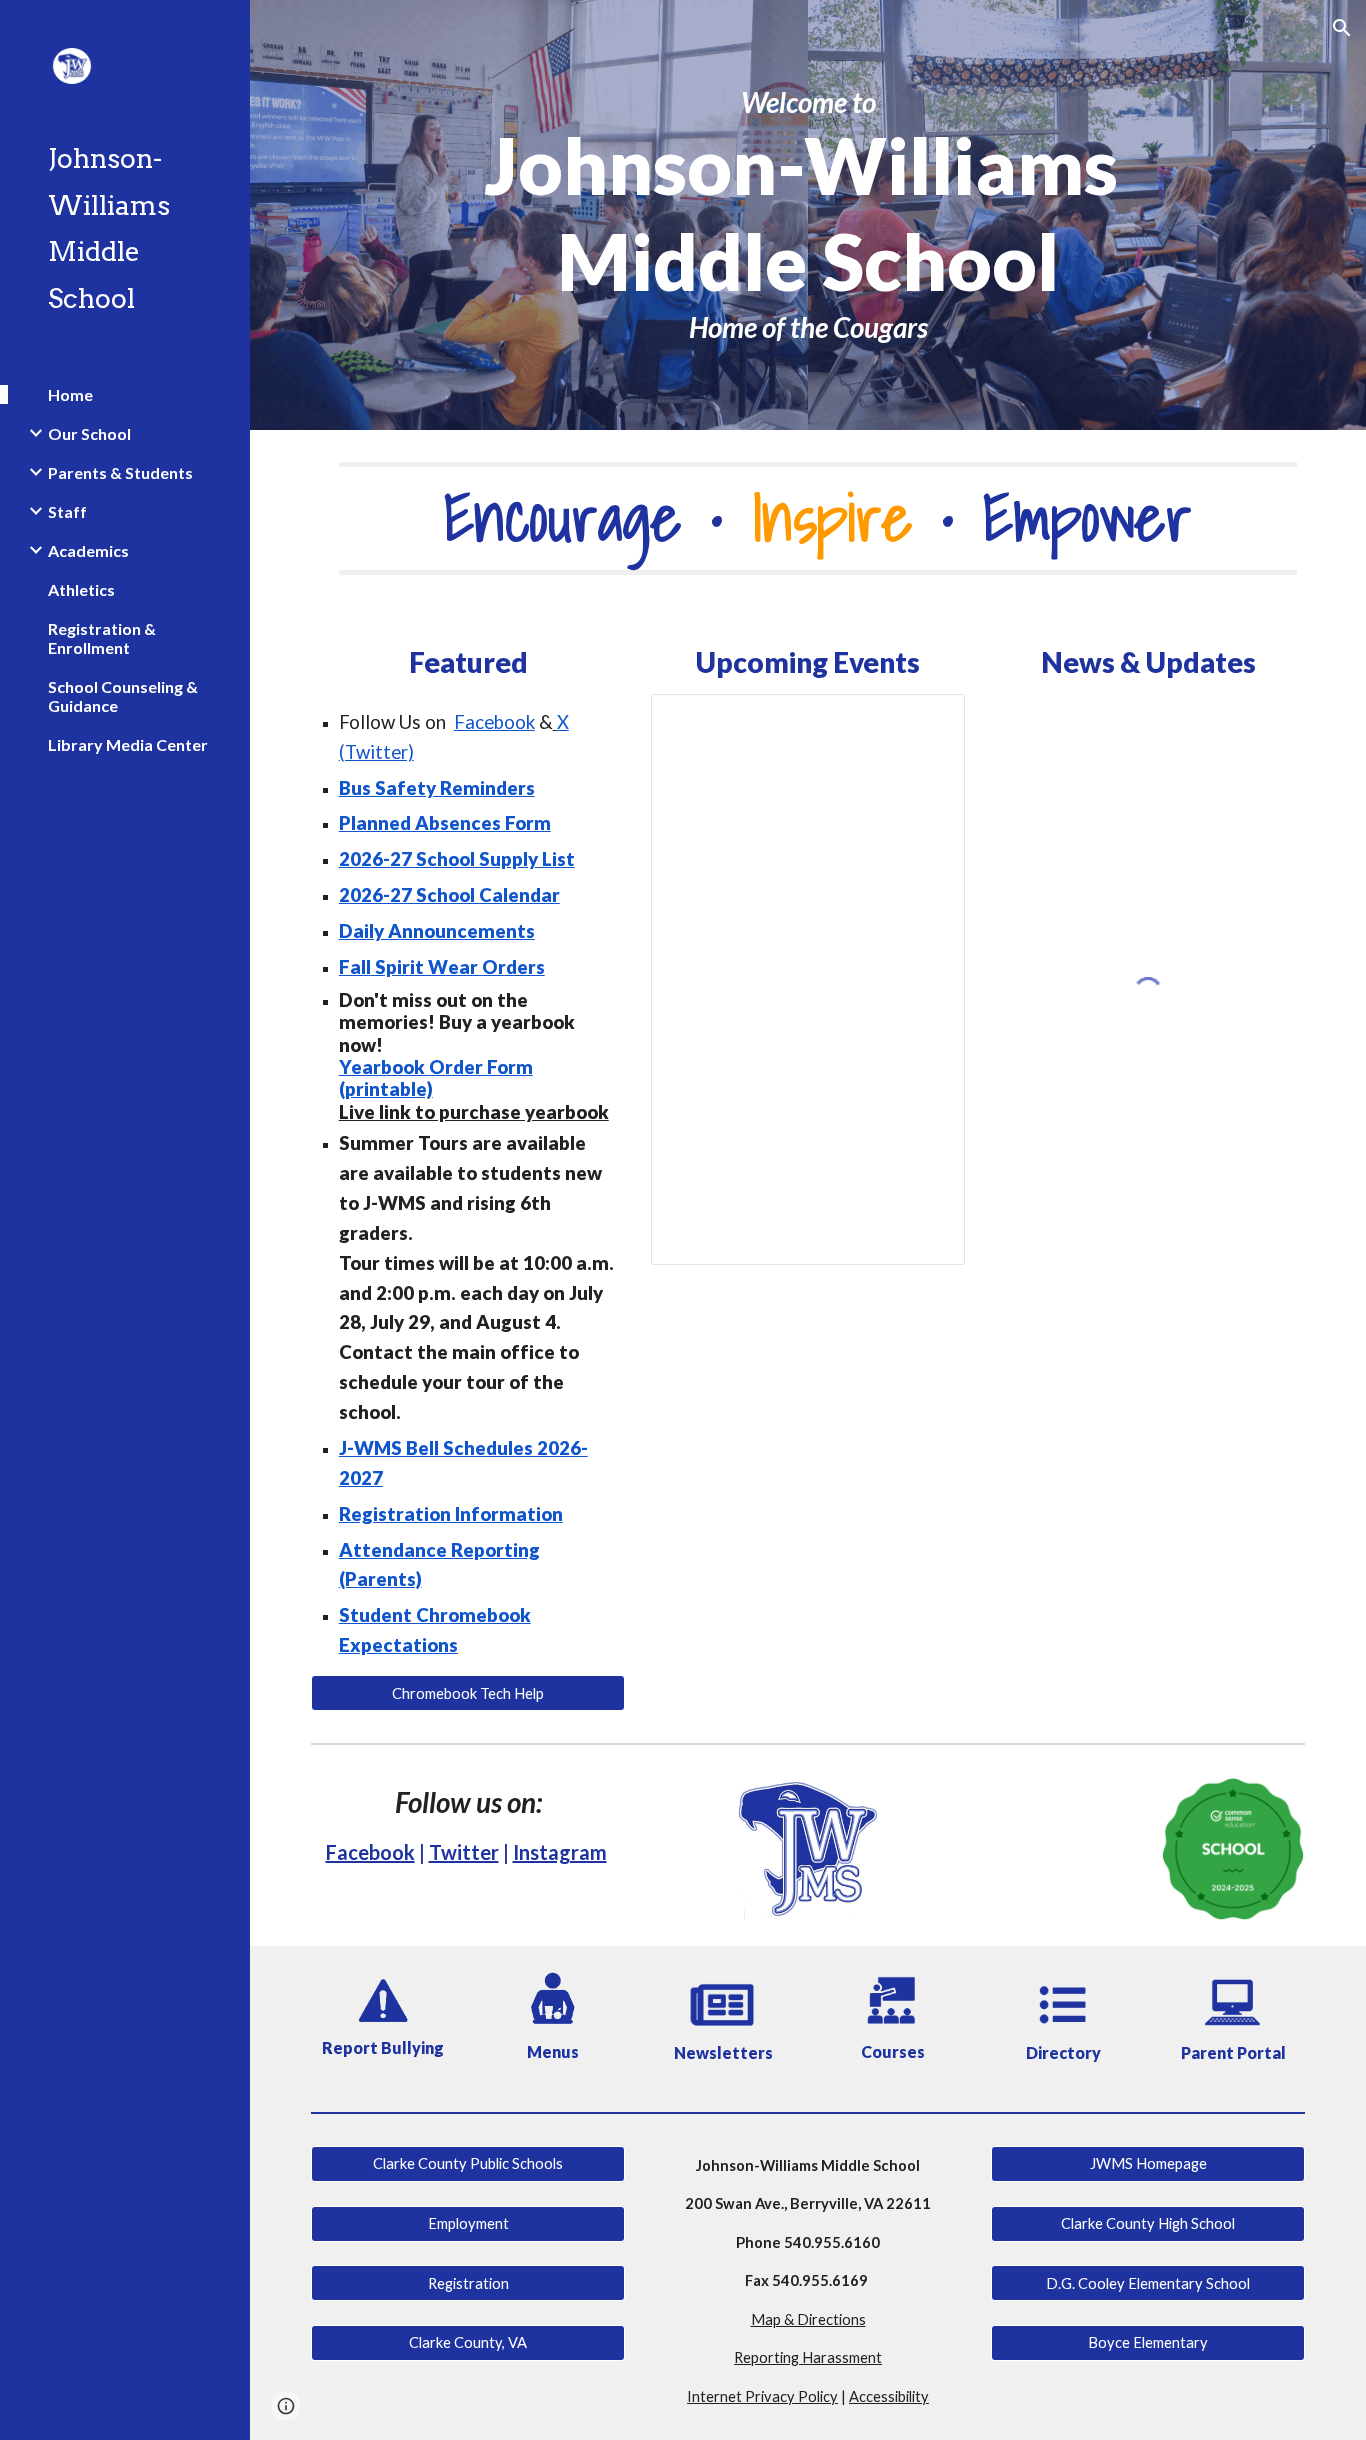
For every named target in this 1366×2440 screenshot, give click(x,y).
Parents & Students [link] (120, 472)
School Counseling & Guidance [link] (123, 696)
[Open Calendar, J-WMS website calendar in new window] (927, 720)
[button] (1342, 28)
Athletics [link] (81, 589)
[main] (808, 215)
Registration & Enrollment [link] (102, 638)
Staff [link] (67, 511)
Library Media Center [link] (128, 744)
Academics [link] (88, 550)
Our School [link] (89, 433)
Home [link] (70, 394)
